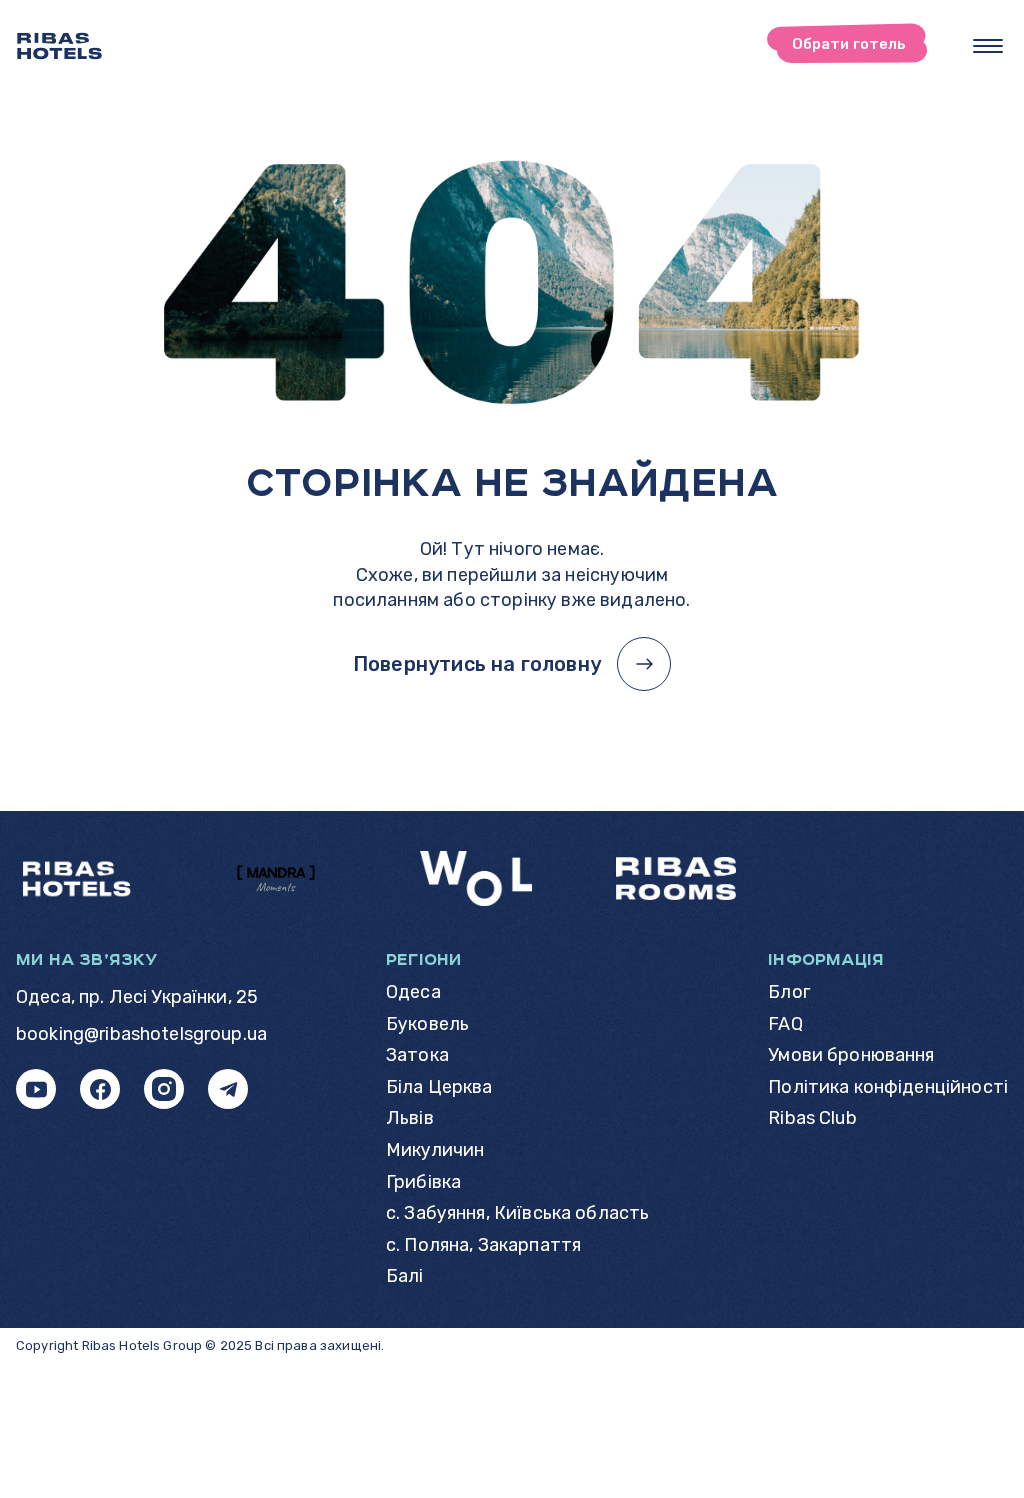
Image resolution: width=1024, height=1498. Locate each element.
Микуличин (435, 1150)
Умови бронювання (851, 1055)
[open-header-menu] (988, 46)
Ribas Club (812, 1118)
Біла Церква (439, 1087)
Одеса (413, 992)
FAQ (785, 1024)
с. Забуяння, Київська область (517, 1213)
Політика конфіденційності (888, 1087)
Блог (789, 992)
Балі (405, 1276)
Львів (410, 1118)
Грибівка (423, 1182)
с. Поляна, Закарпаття (483, 1245)
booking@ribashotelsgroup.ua (141, 1034)
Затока (417, 1055)
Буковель (427, 1024)
